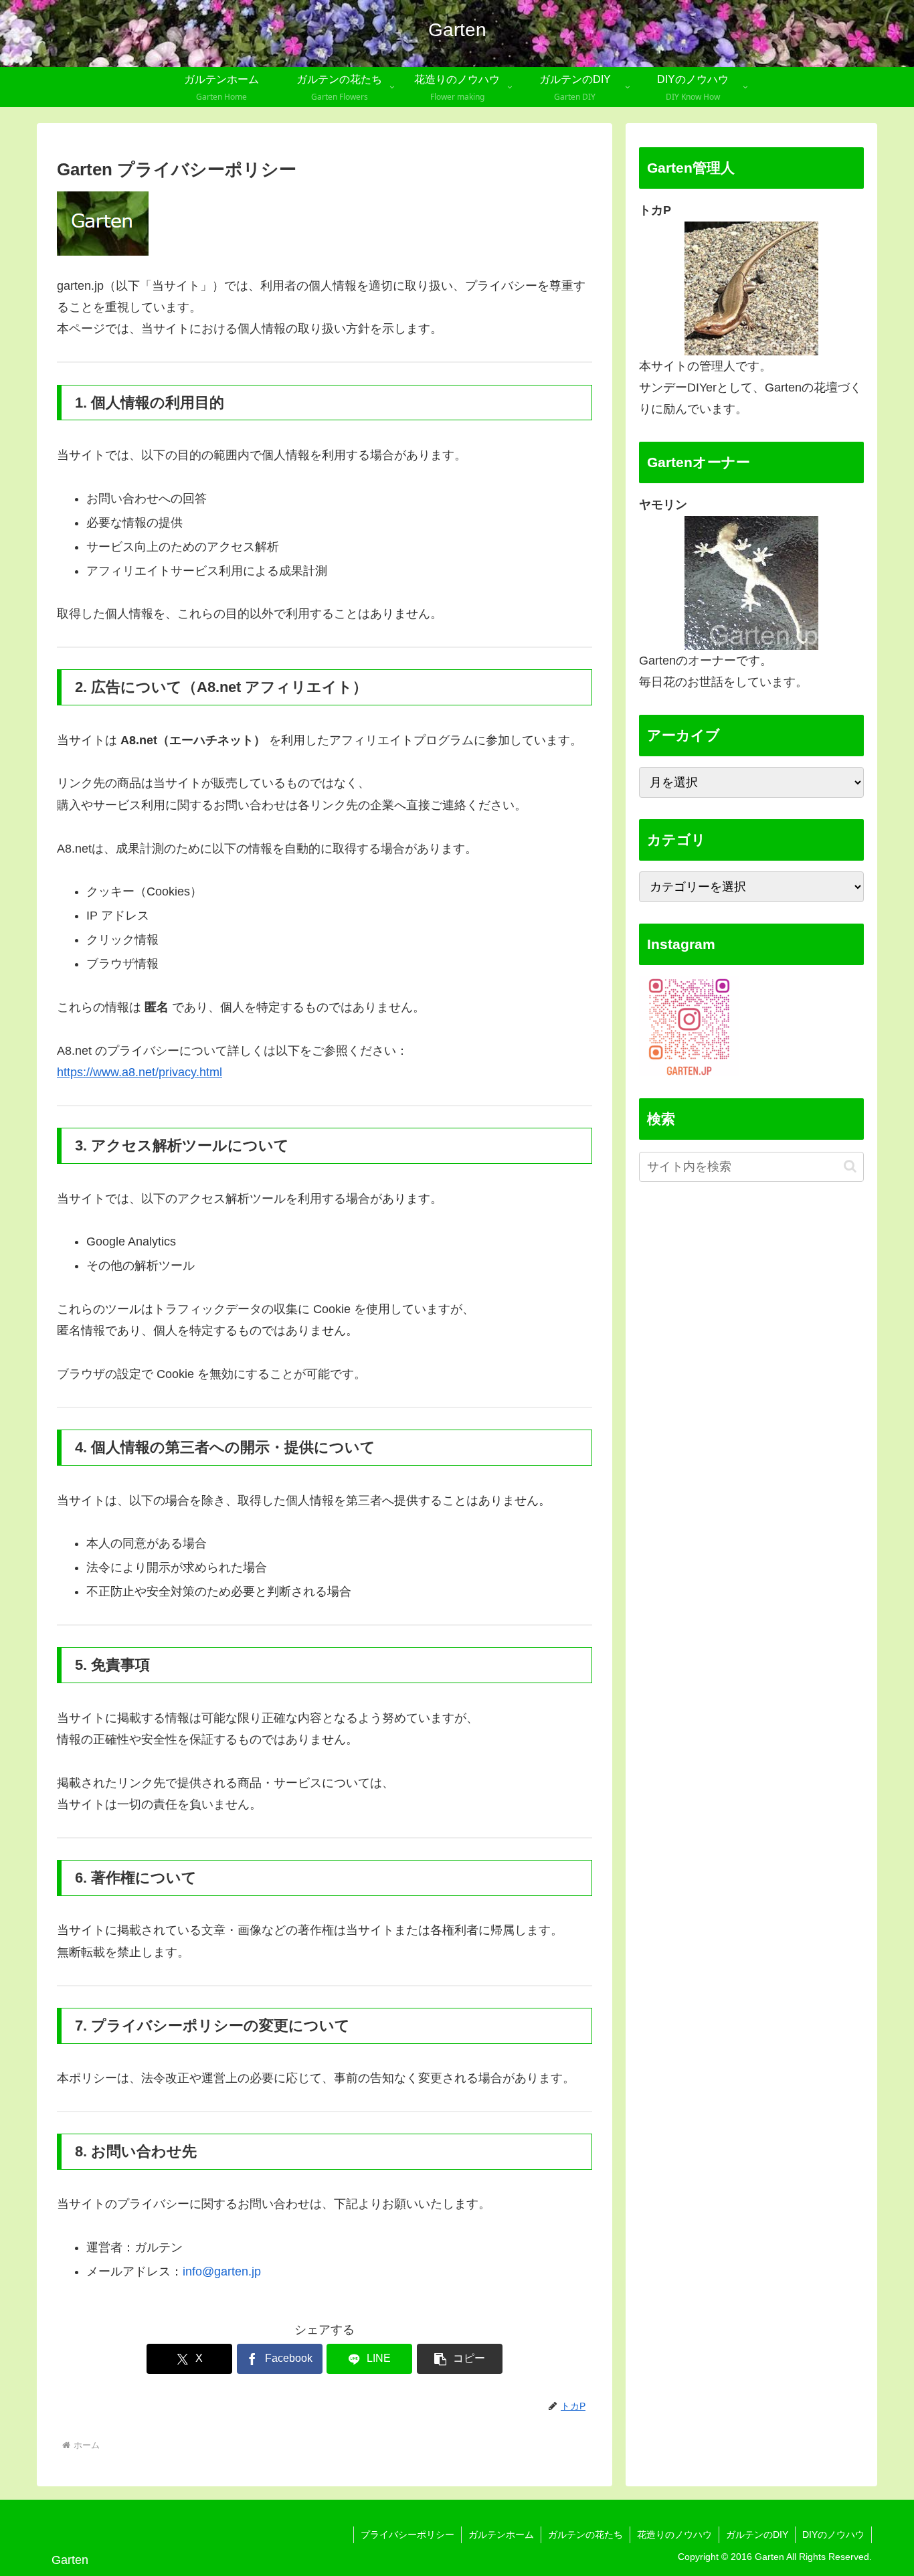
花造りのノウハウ (674, 2535)
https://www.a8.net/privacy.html (140, 1072)
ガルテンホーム (501, 2535)
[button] (460, 2359)
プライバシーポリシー (407, 2535)
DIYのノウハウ (833, 2535)
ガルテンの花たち (585, 2535)
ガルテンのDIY (757, 2535)
